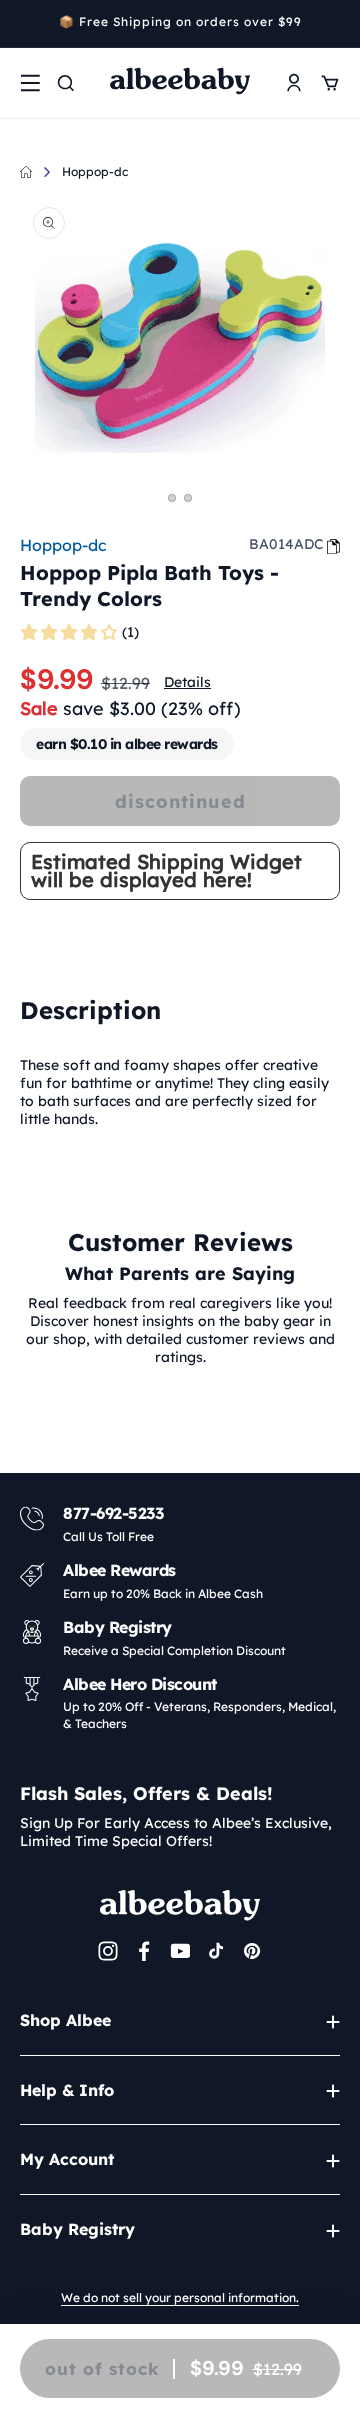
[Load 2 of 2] (188, 498)
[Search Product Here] (66, 83)
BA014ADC (286, 544)
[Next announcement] (333, 24)
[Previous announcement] (27, 24)
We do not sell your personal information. (180, 2297)
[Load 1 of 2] (172, 498)
